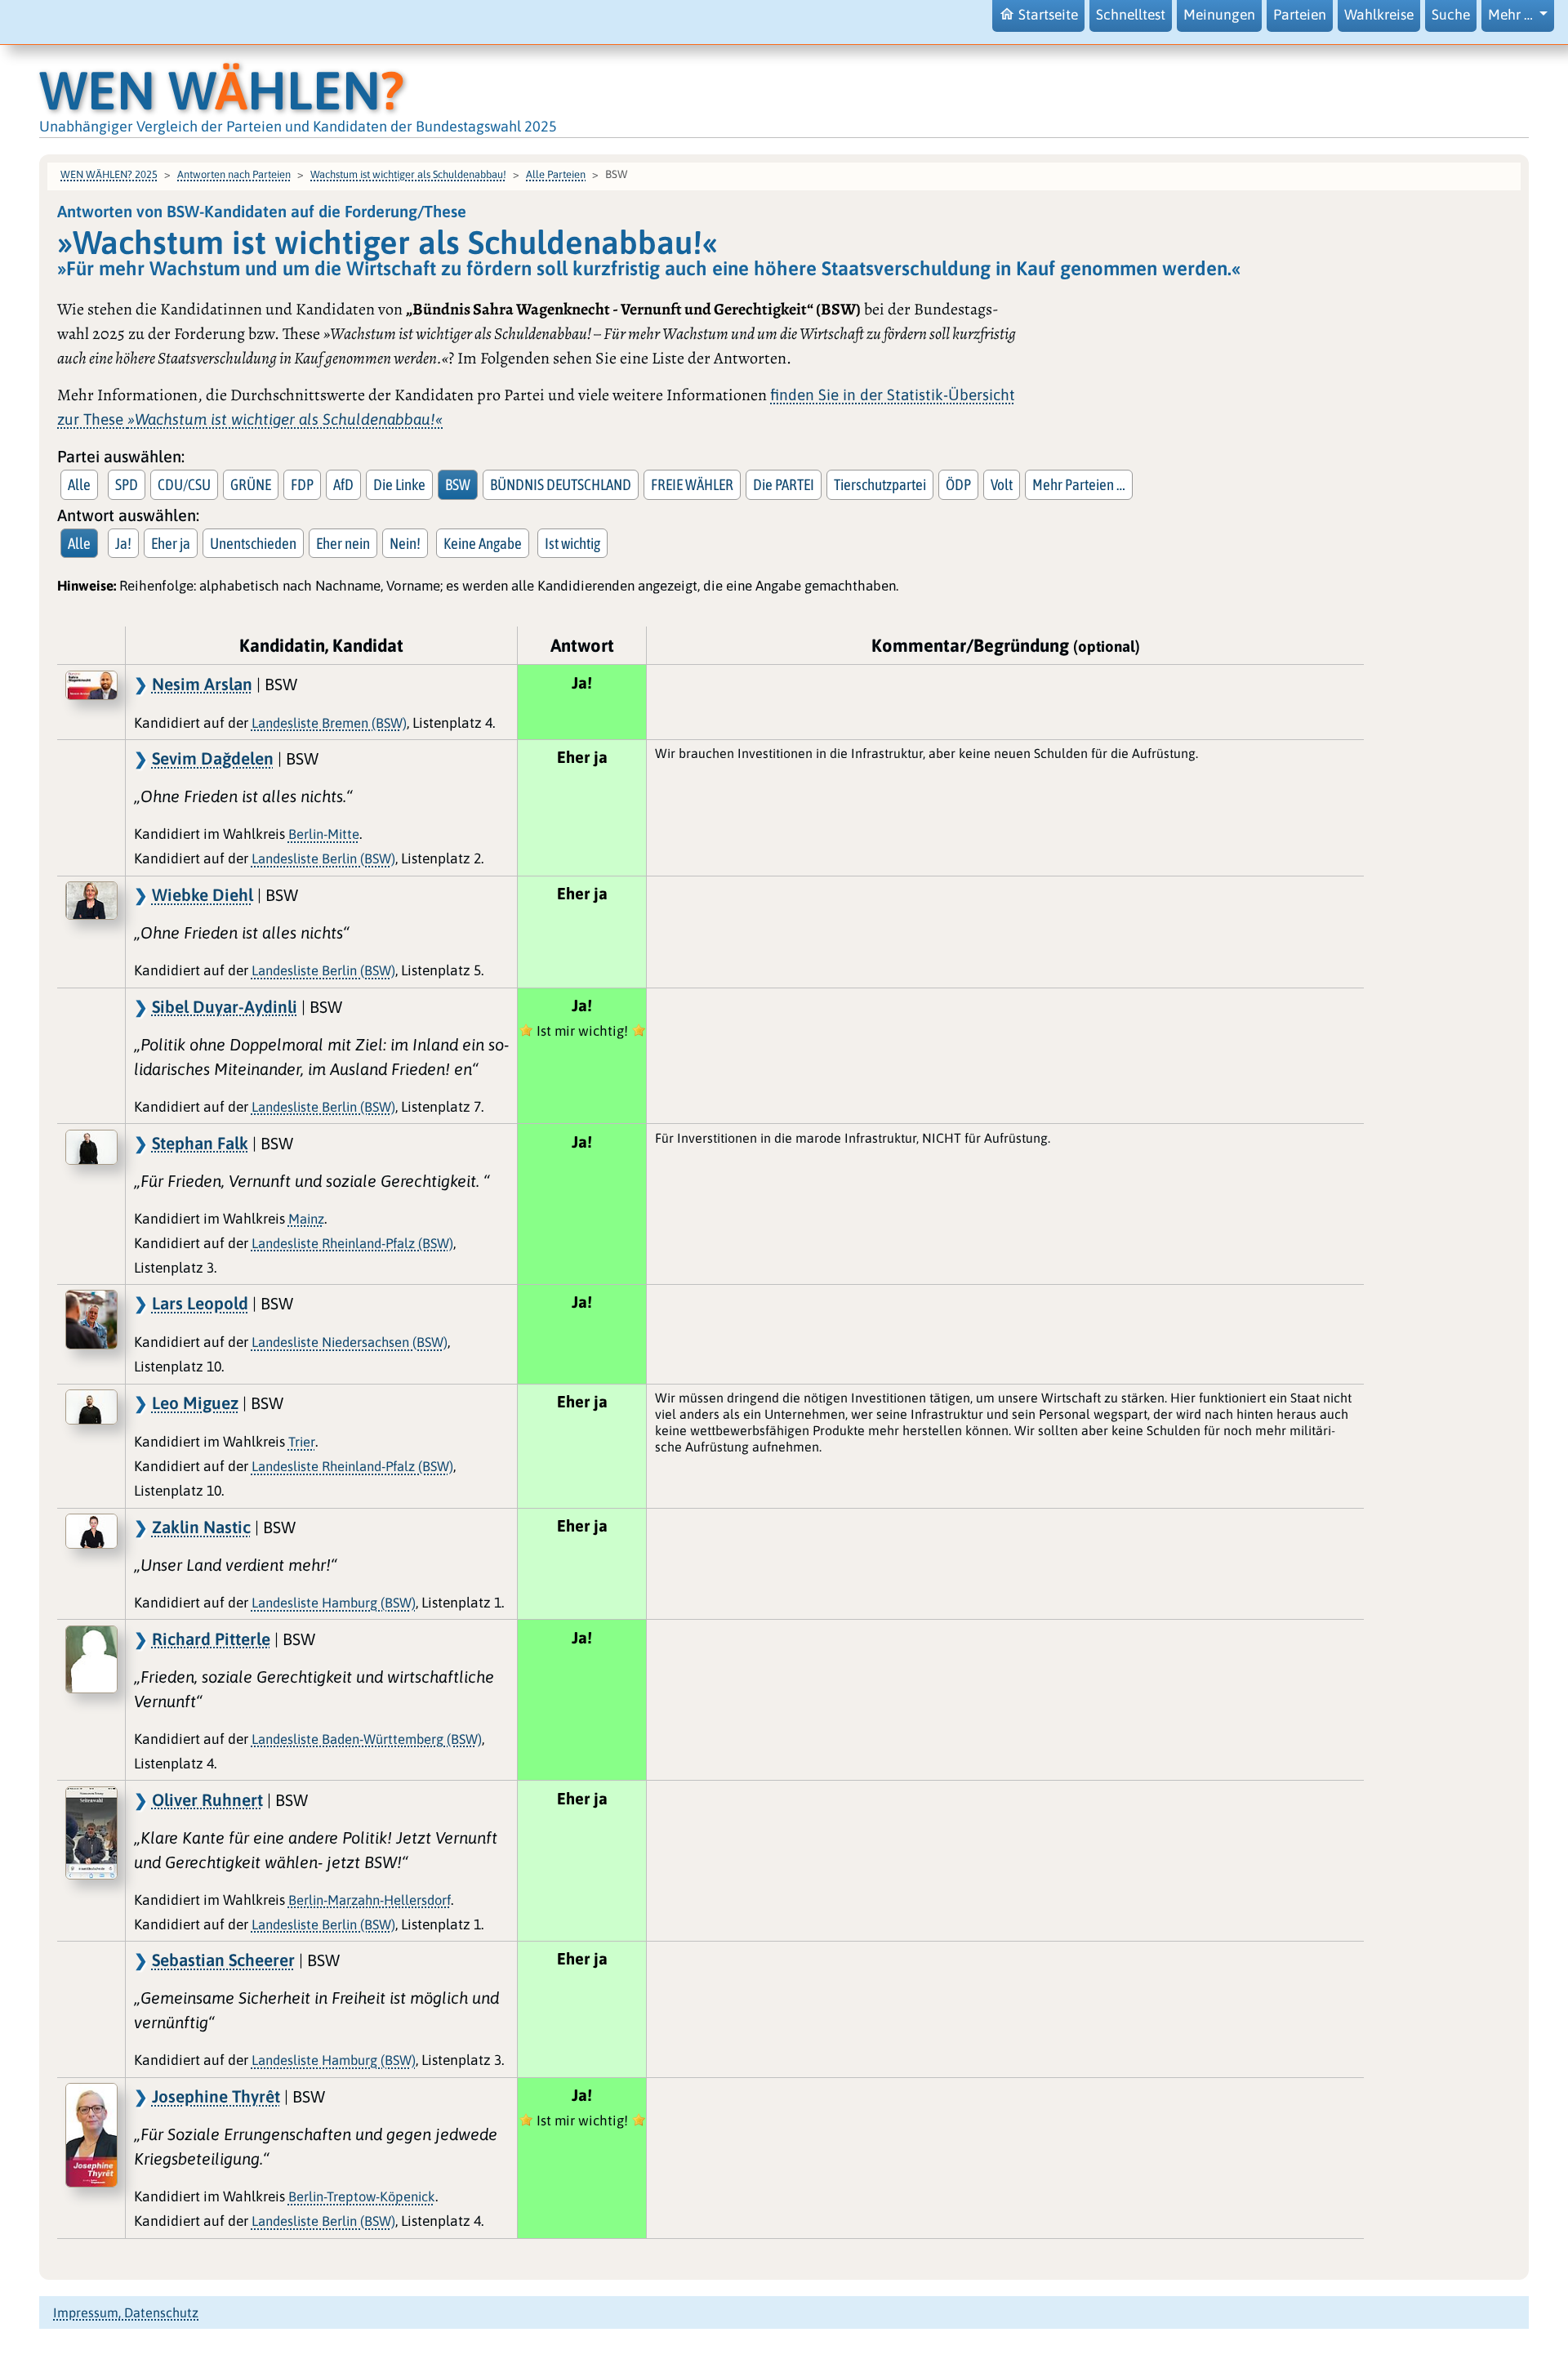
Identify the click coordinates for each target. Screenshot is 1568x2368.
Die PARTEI (784, 484)
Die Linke (399, 484)
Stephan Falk (200, 1143)
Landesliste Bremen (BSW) (329, 723)
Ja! (123, 543)
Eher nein (343, 543)
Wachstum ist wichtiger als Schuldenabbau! (408, 174)
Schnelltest (1131, 15)
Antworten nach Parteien (234, 174)
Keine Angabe (483, 543)
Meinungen (1219, 15)
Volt (1002, 484)
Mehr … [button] (1512, 15)
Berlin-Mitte (324, 834)
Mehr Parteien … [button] (1079, 484)
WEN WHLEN (222, 90)
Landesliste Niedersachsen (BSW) (350, 1342)
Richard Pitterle (211, 1639)
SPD (127, 484)
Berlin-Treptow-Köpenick (362, 2196)
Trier (302, 1442)
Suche (1451, 15)
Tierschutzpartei (880, 484)
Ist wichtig (572, 543)
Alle (79, 484)
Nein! (405, 543)
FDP (302, 484)
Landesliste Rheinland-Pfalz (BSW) (352, 1243)
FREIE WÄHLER (692, 484)
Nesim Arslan (202, 684)
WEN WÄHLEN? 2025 (109, 174)
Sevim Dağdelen (213, 758)
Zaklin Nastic (201, 1527)
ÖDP (958, 484)
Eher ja (171, 543)
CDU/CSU (184, 484)
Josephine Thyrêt (216, 2096)
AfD (343, 484)
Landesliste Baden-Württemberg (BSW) (367, 1739)
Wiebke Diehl (203, 894)
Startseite (1048, 15)
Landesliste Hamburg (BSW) (334, 1603)
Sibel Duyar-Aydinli (225, 1006)
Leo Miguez (195, 1403)
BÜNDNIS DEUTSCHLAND (561, 484)
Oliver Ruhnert (207, 1799)
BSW (458, 484)
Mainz (306, 1219)
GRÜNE (251, 484)
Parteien (1300, 15)
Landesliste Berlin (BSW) (323, 858)
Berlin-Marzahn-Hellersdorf (370, 1900)
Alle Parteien (556, 174)
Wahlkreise (1379, 15)
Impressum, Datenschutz (126, 2312)
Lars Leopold (200, 1303)
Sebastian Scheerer (223, 1960)
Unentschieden (253, 543)
